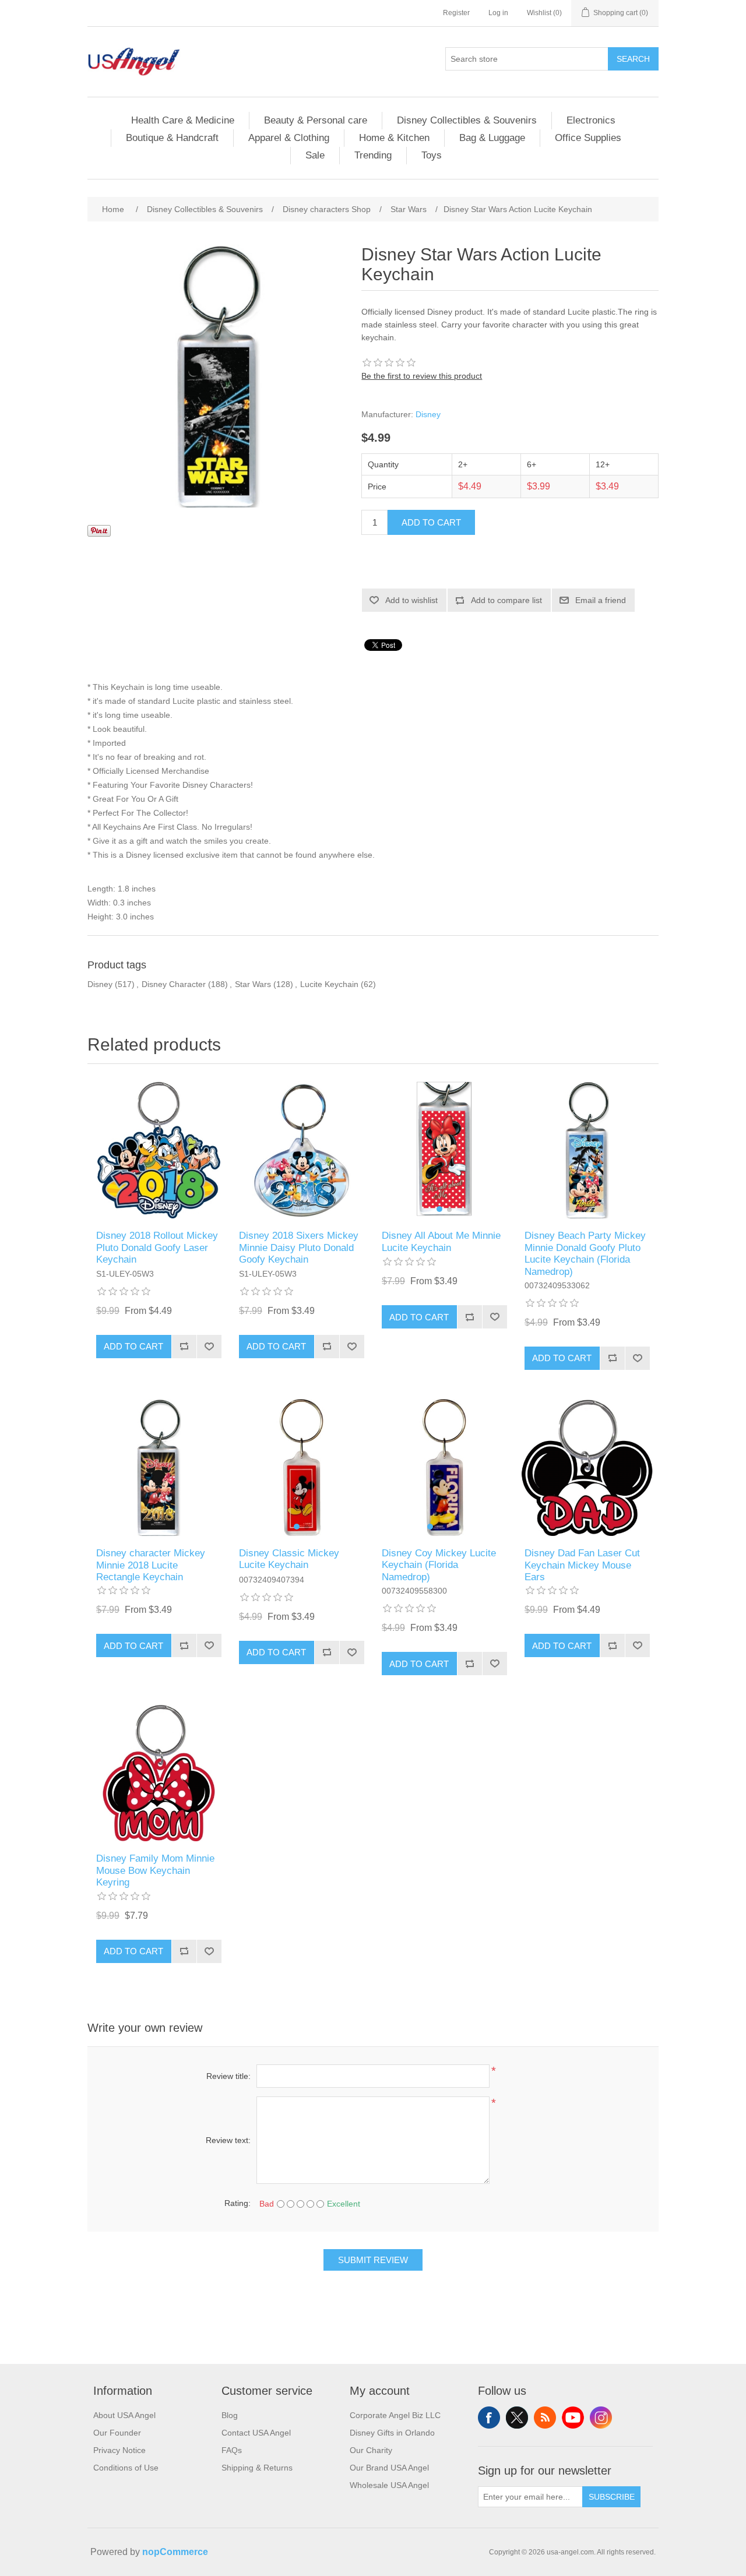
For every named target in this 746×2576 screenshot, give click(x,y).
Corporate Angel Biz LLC (395, 2415)
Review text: (228, 2140)
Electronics (591, 120)
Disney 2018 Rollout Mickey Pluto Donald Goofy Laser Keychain (157, 1248)
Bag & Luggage (492, 138)
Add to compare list (506, 600)
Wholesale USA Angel (389, 2485)
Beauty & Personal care (316, 120)
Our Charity (371, 2450)
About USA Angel (124, 2415)
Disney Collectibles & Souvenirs (467, 120)
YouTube (573, 2418)
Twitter (517, 2418)
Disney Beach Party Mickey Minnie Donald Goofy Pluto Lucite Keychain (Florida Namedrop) (585, 1253)
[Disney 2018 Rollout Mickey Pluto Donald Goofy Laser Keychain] (159, 1150)
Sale (315, 155)
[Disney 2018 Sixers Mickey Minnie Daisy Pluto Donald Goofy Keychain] (302, 1150)
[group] (444, 1150)
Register (456, 13)
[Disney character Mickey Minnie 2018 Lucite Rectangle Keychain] (159, 1467)
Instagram (601, 2418)
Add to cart (431, 522)
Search (633, 59)
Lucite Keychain (329, 984)
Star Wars (253, 984)
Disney (428, 414)
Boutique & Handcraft (172, 138)
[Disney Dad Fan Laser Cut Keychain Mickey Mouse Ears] (587, 1467)
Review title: (228, 2076)
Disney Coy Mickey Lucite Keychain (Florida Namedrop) (439, 1565)
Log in (498, 13)
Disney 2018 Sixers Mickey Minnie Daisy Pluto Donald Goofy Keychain (299, 1248)
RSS (545, 2418)
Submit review (373, 2260)
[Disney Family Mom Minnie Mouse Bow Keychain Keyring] (159, 1773)
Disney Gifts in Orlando (392, 2433)
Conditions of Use (126, 2468)
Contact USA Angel (256, 2433)
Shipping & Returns (257, 2468)
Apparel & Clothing (289, 138)
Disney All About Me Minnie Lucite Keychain (441, 1241)
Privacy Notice (119, 2450)
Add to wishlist (411, 600)
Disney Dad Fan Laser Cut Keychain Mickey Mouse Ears (582, 1565)
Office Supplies (588, 138)
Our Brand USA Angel (389, 2468)
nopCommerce (175, 2552)
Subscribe (612, 2497)
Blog (230, 2415)
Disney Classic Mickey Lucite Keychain (289, 1559)
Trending (373, 155)
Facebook (489, 2418)
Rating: (237, 2203)
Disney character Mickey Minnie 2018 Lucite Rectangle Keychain (151, 1565)
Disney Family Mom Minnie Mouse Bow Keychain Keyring (155, 1870)
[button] (439, 1209)
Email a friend (601, 600)
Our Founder (117, 2433)
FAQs (232, 2450)
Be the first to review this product (422, 376)
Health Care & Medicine (183, 120)
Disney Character (174, 984)
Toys (432, 155)
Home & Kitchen (394, 138)
